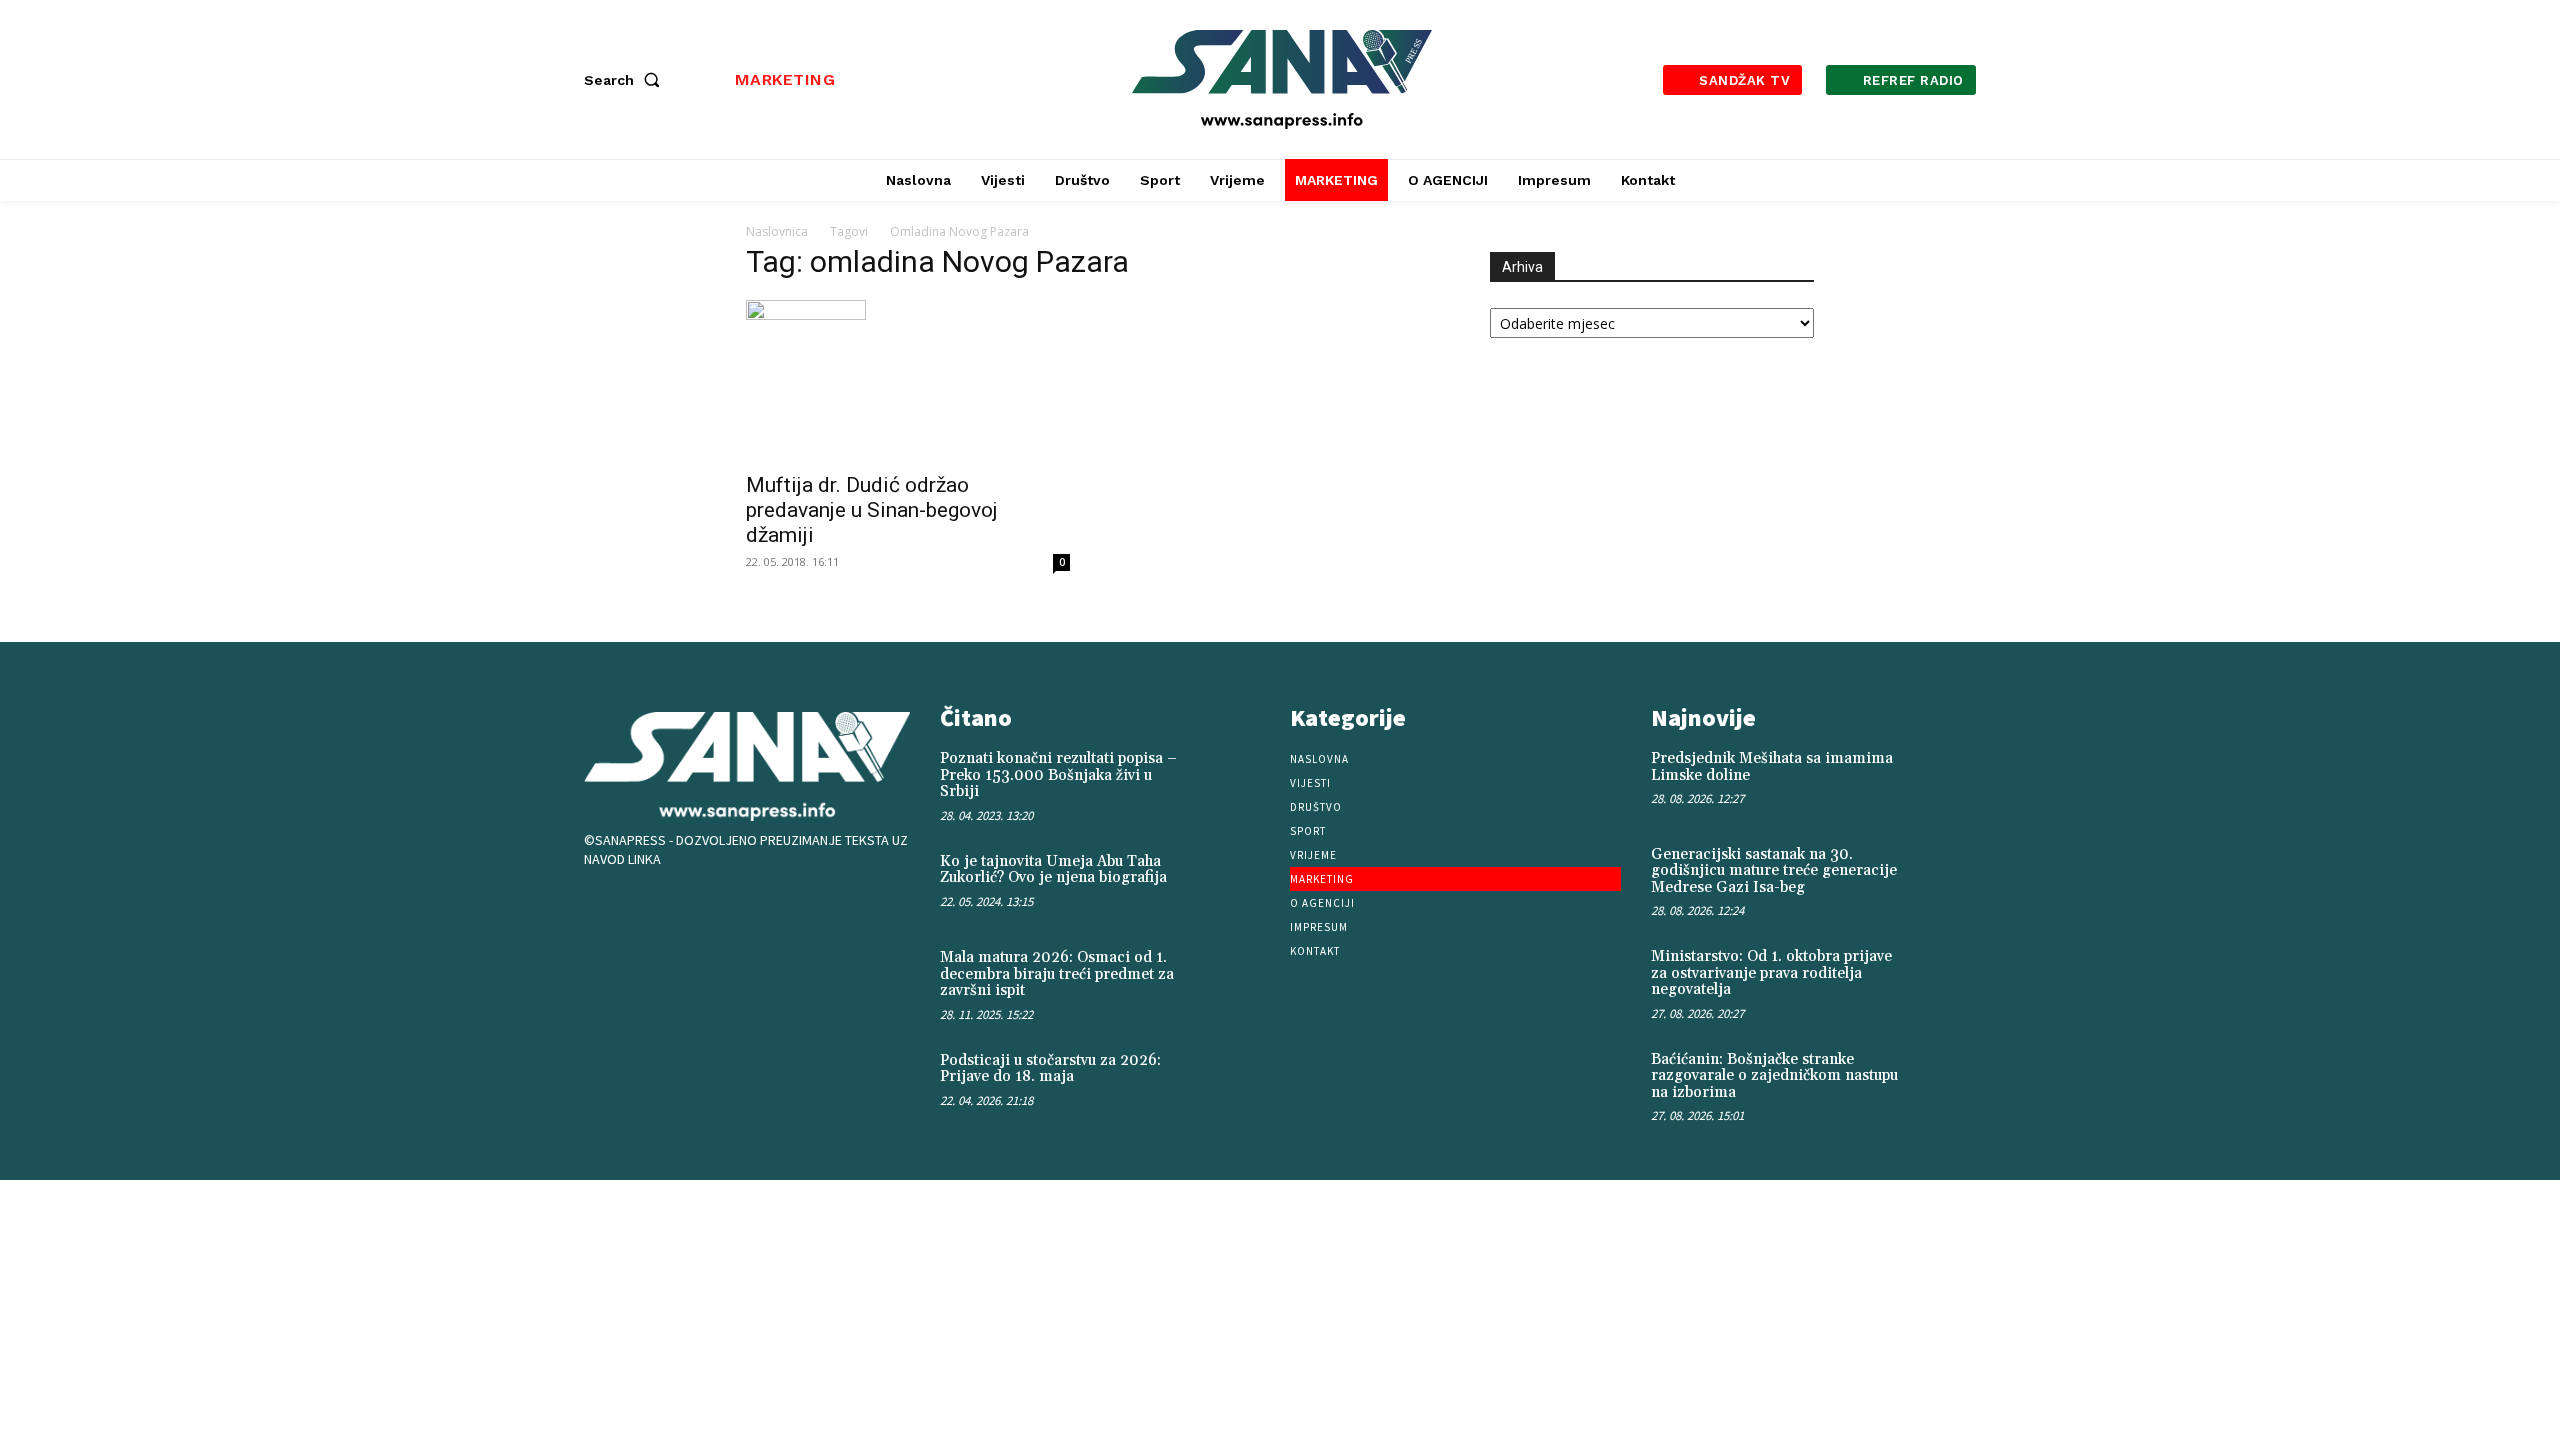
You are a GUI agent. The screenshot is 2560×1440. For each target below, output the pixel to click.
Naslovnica (777, 231)
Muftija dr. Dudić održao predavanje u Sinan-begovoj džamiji (872, 510)
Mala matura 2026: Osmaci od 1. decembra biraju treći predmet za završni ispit (1057, 974)
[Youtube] (734, 911)
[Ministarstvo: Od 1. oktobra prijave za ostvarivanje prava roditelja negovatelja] (1943, 977)
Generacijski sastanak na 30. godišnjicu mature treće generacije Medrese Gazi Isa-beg (1774, 871)
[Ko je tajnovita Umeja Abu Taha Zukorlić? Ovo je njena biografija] (1237, 883)
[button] (626, 80)
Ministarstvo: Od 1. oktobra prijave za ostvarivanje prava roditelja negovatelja (1771, 973)
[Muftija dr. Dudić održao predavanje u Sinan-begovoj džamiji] (908, 380)
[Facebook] (610, 911)
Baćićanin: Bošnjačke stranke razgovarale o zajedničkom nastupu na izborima (1774, 1076)
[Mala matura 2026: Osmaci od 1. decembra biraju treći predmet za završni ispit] (1237, 979)
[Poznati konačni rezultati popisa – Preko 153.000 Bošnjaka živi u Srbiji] (1237, 780)
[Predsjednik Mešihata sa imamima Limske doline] (1943, 779)
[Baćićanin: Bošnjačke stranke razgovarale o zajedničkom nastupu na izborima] (1943, 1080)
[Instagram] (672, 911)
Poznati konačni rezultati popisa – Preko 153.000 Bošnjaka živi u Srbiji (1058, 775)
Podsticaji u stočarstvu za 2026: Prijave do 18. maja (1050, 1069)
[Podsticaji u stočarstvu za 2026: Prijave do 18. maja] (1237, 1082)
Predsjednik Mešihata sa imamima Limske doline (1772, 767)
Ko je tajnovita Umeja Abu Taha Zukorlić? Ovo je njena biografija (1053, 870)
